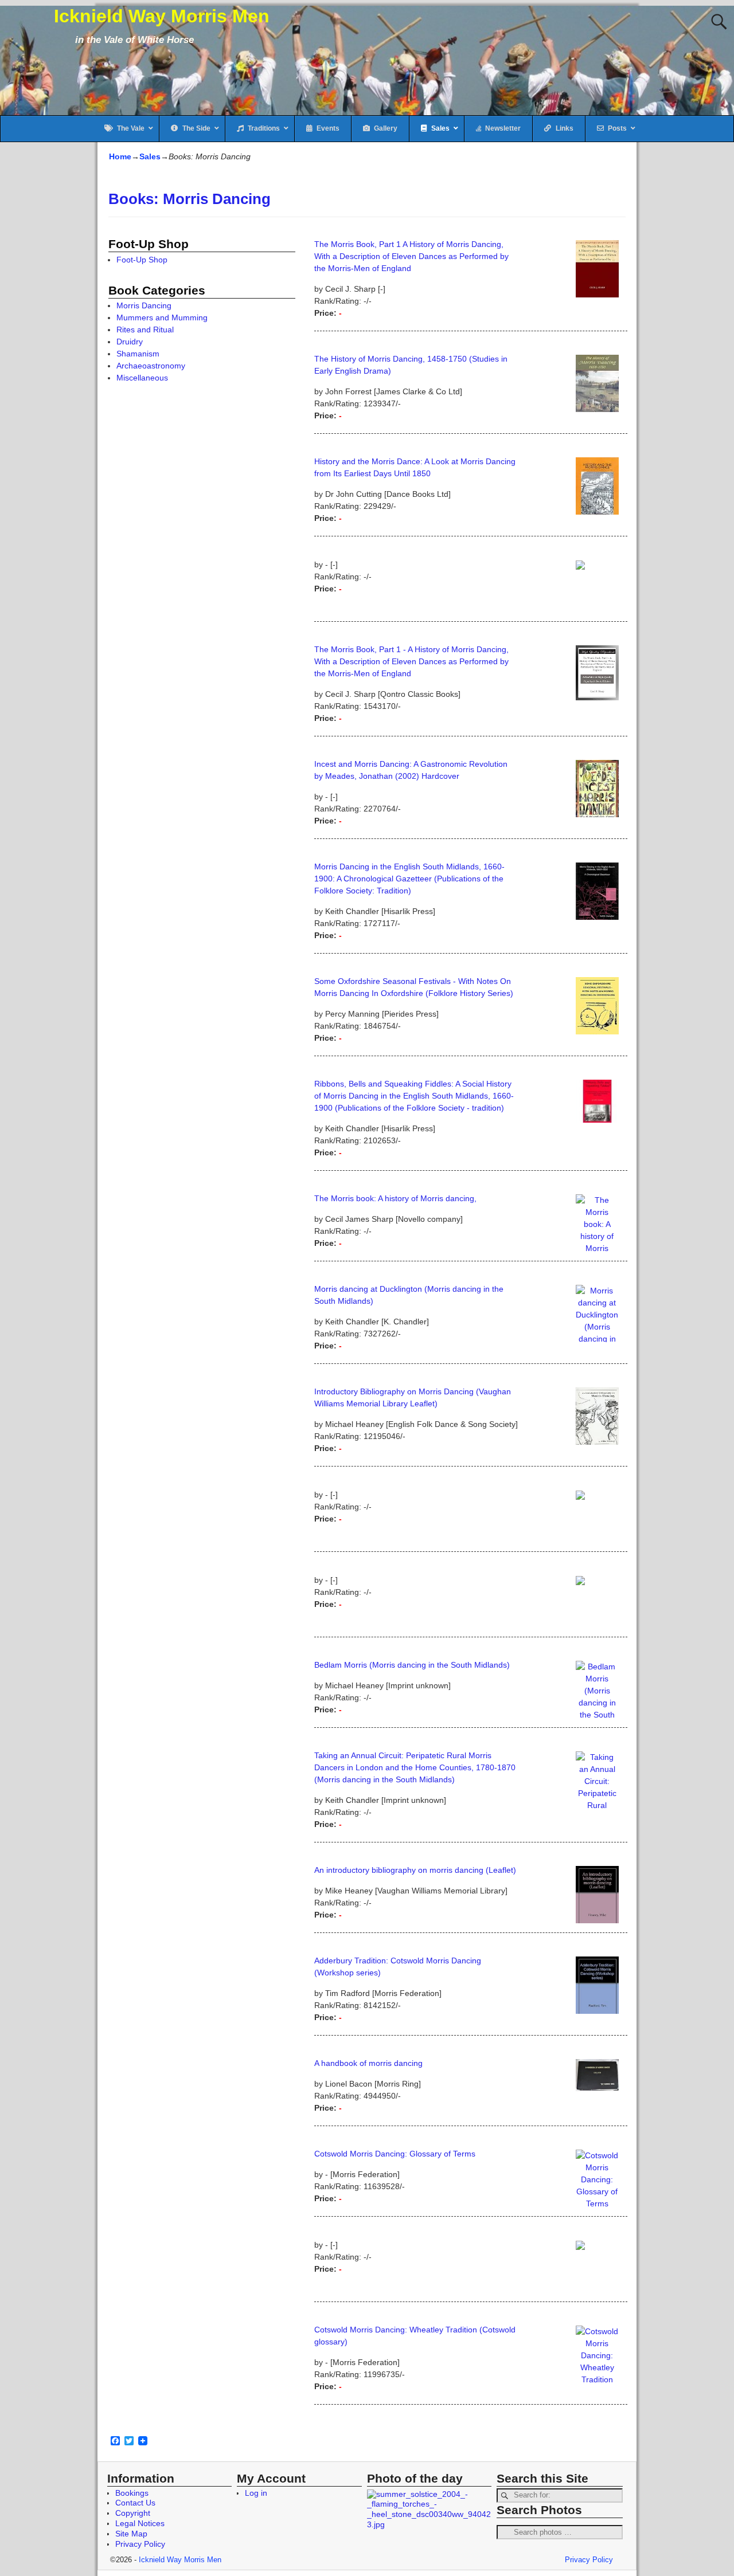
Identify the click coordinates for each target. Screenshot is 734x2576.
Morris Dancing (144, 305)
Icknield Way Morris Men (162, 16)
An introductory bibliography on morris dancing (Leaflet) (415, 1870)
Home (120, 156)
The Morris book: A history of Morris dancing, (395, 1198)
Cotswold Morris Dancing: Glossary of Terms (395, 2154)
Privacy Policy (140, 2544)
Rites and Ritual (145, 330)
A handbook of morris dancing (368, 2063)
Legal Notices (140, 2523)
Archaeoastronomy (151, 366)
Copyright (133, 2513)
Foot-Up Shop (142, 260)
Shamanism (138, 354)
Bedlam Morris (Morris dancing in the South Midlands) (412, 1665)
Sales (150, 156)
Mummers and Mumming (162, 317)
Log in (256, 2493)
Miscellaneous (142, 378)
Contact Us (135, 2503)
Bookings (132, 2493)
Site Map (131, 2534)
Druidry (130, 342)
